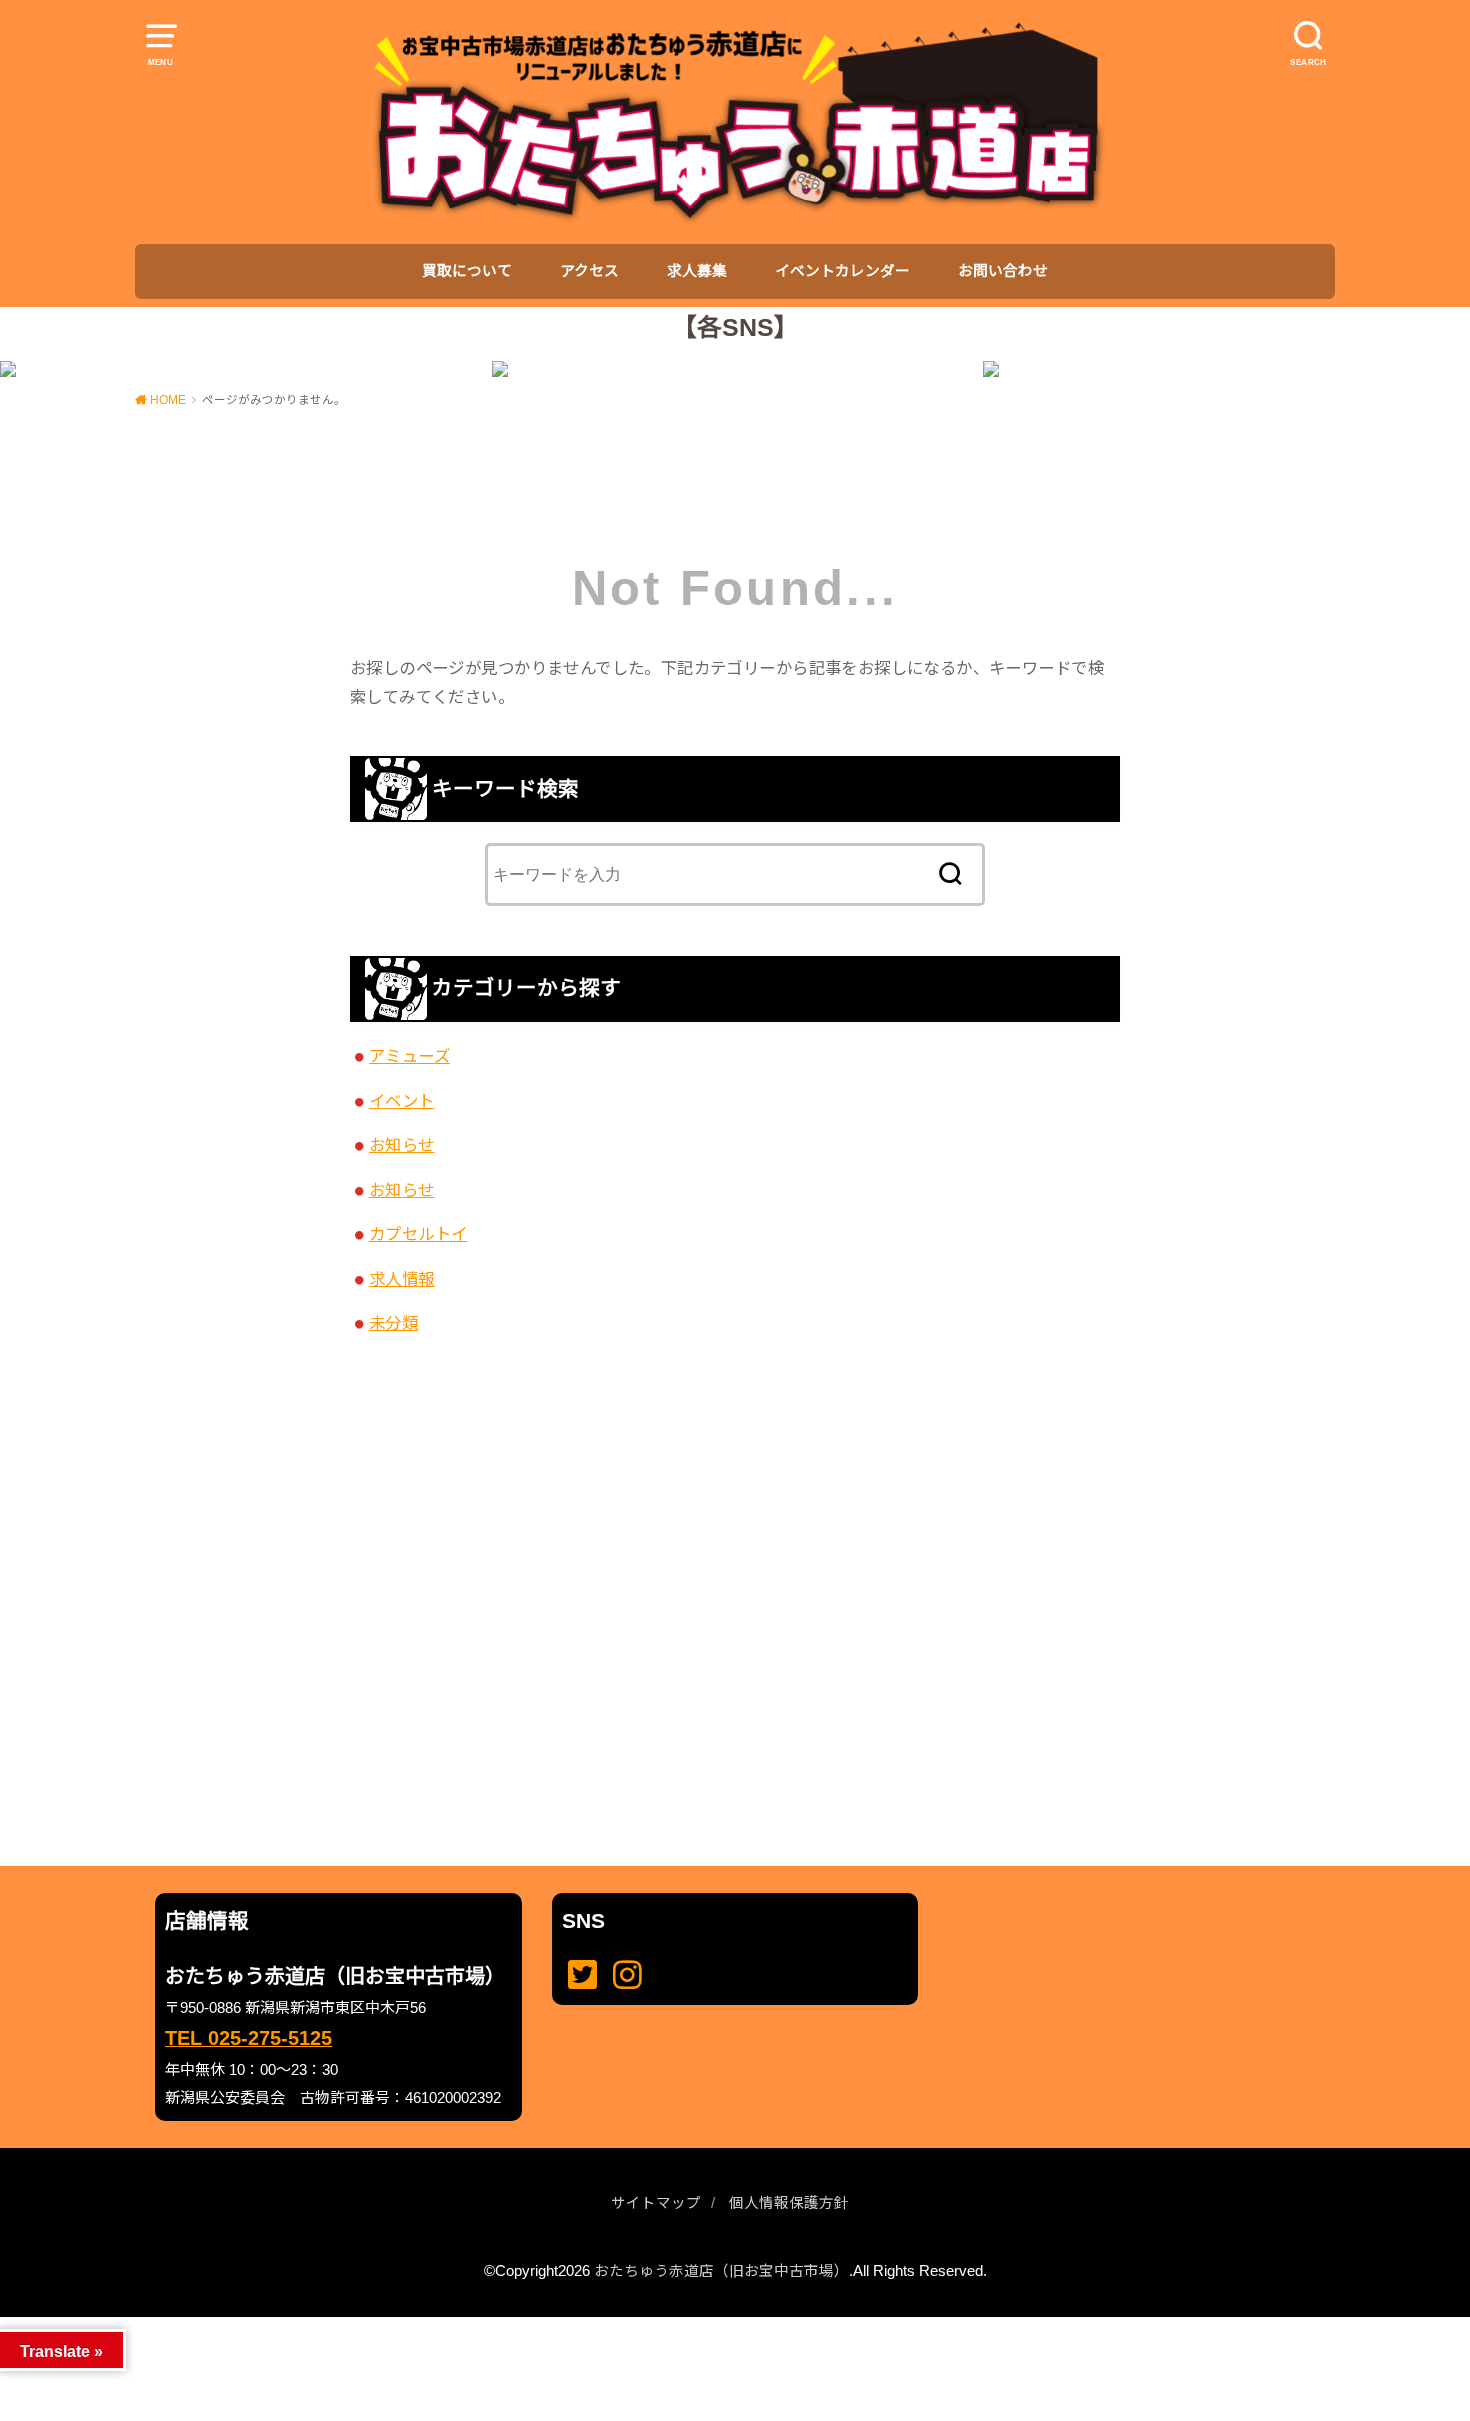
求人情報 (402, 1279)
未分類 (393, 1323)
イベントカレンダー (842, 271)
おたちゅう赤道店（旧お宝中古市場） (721, 2271)
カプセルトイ (418, 1234)
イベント (402, 1101)
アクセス (589, 271)
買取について (467, 271)
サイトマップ (656, 2203)
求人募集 (697, 271)
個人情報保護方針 (789, 2203)
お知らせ (402, 1145)
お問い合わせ (1003, 271)
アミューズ (409, 1056)
